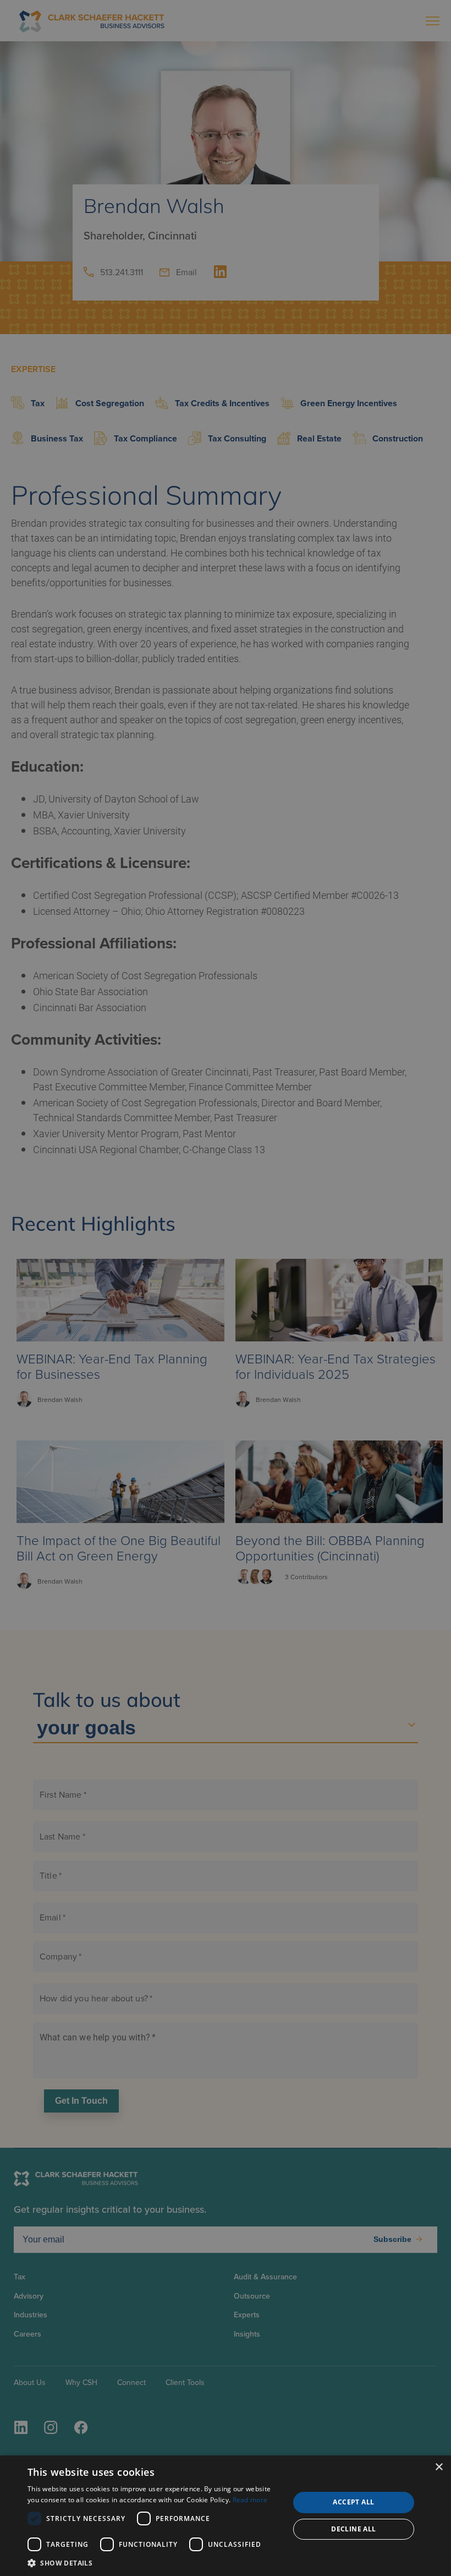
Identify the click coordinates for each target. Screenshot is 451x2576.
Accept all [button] (353, 2502)
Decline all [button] (353, 2529)
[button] (155, 2563)
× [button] (439, 2467)
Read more (250, 2500)
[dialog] (226, 2516)
